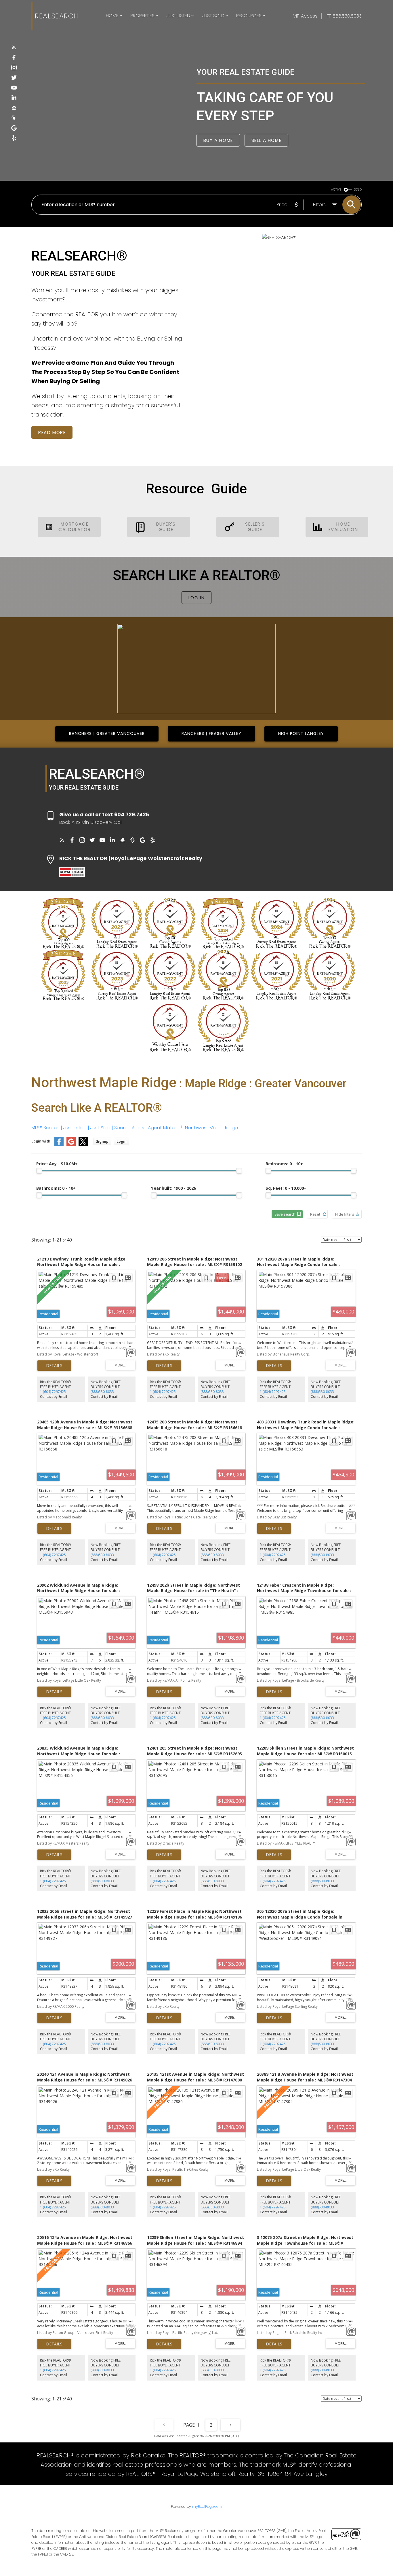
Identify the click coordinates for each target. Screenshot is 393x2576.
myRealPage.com (207, 2506)
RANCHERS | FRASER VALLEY (211, 733)
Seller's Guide (255, 527)
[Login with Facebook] (59, 1145)
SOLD (358, 190)
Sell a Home (267, 140)
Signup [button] (102, 1141)
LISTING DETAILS (54, 1366)
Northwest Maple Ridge (211, 1128)
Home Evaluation (343, 527)
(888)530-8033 (102, 1392)
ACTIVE (336, 190)
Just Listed (178, 16)
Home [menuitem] (112, 16)
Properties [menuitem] (142, 16)
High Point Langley (301, 733)
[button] (14, 47)
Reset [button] (315, 1214)
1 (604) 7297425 (53, 1392)
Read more (52, 432)
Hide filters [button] (345, 1214)
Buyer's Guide (166, 527)
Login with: (41, 1141)
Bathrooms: (56, 1188)
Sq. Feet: (286, 1188)
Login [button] (122, 1141)
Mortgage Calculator (75, 527)
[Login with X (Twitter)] (83, 1145)
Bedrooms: (284, 1164)
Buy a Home (218, 140)
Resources (249, 16)
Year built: (173, 1188)
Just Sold (213, 16)
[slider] (39, 1171)
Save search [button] (285, 1214)
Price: (57, 1164)
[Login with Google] (71, 1145)
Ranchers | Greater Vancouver (107, 733)
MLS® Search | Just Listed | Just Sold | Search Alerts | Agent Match (104, 1128)
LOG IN (197, 598)
